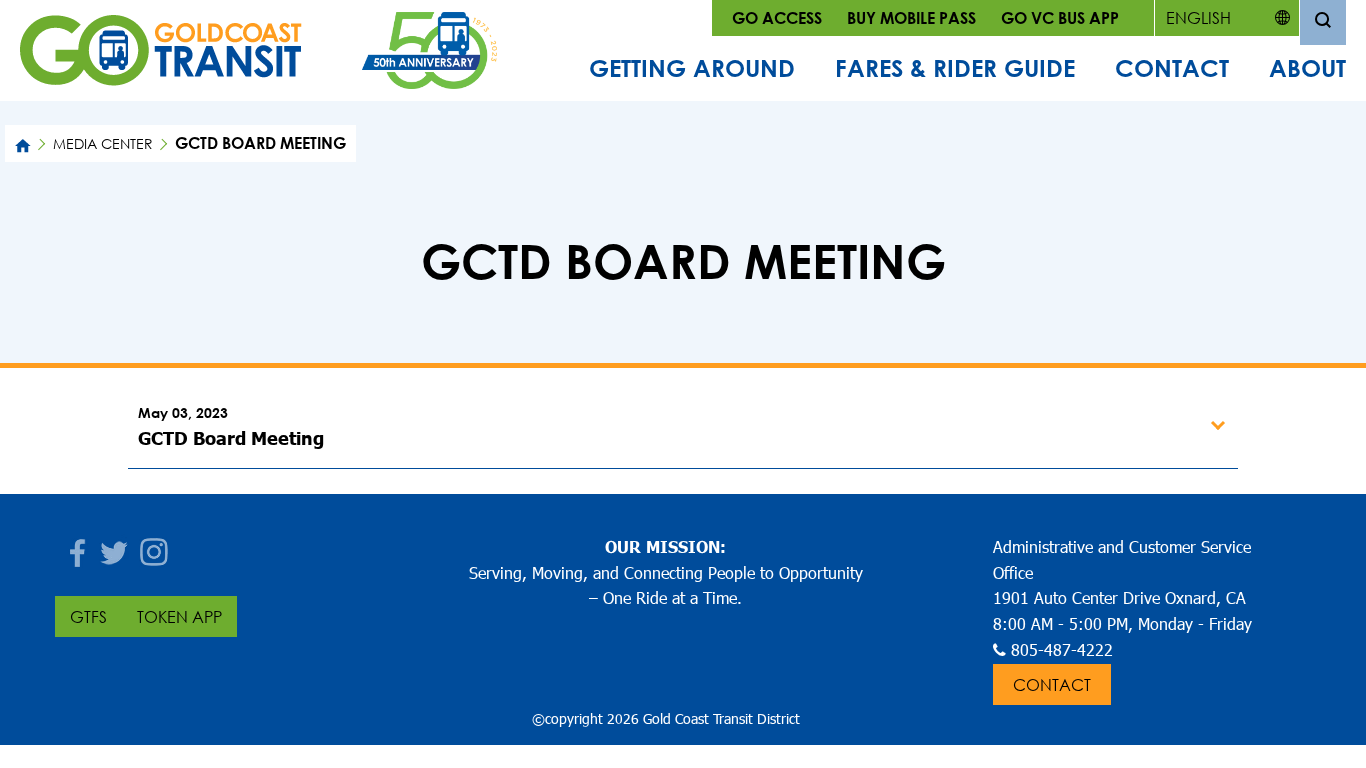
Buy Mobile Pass (911, 17)
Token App (179, 616)
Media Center (103, 143)
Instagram (155, 546)
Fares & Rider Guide (955, 68)
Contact (1172, 68)
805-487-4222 (1062, 649)
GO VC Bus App (1060, 17)
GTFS (88, 616)
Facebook (75, 546)
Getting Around (692, 68)
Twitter (115, 546)
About (1307, 68)
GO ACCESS (777, 17)
